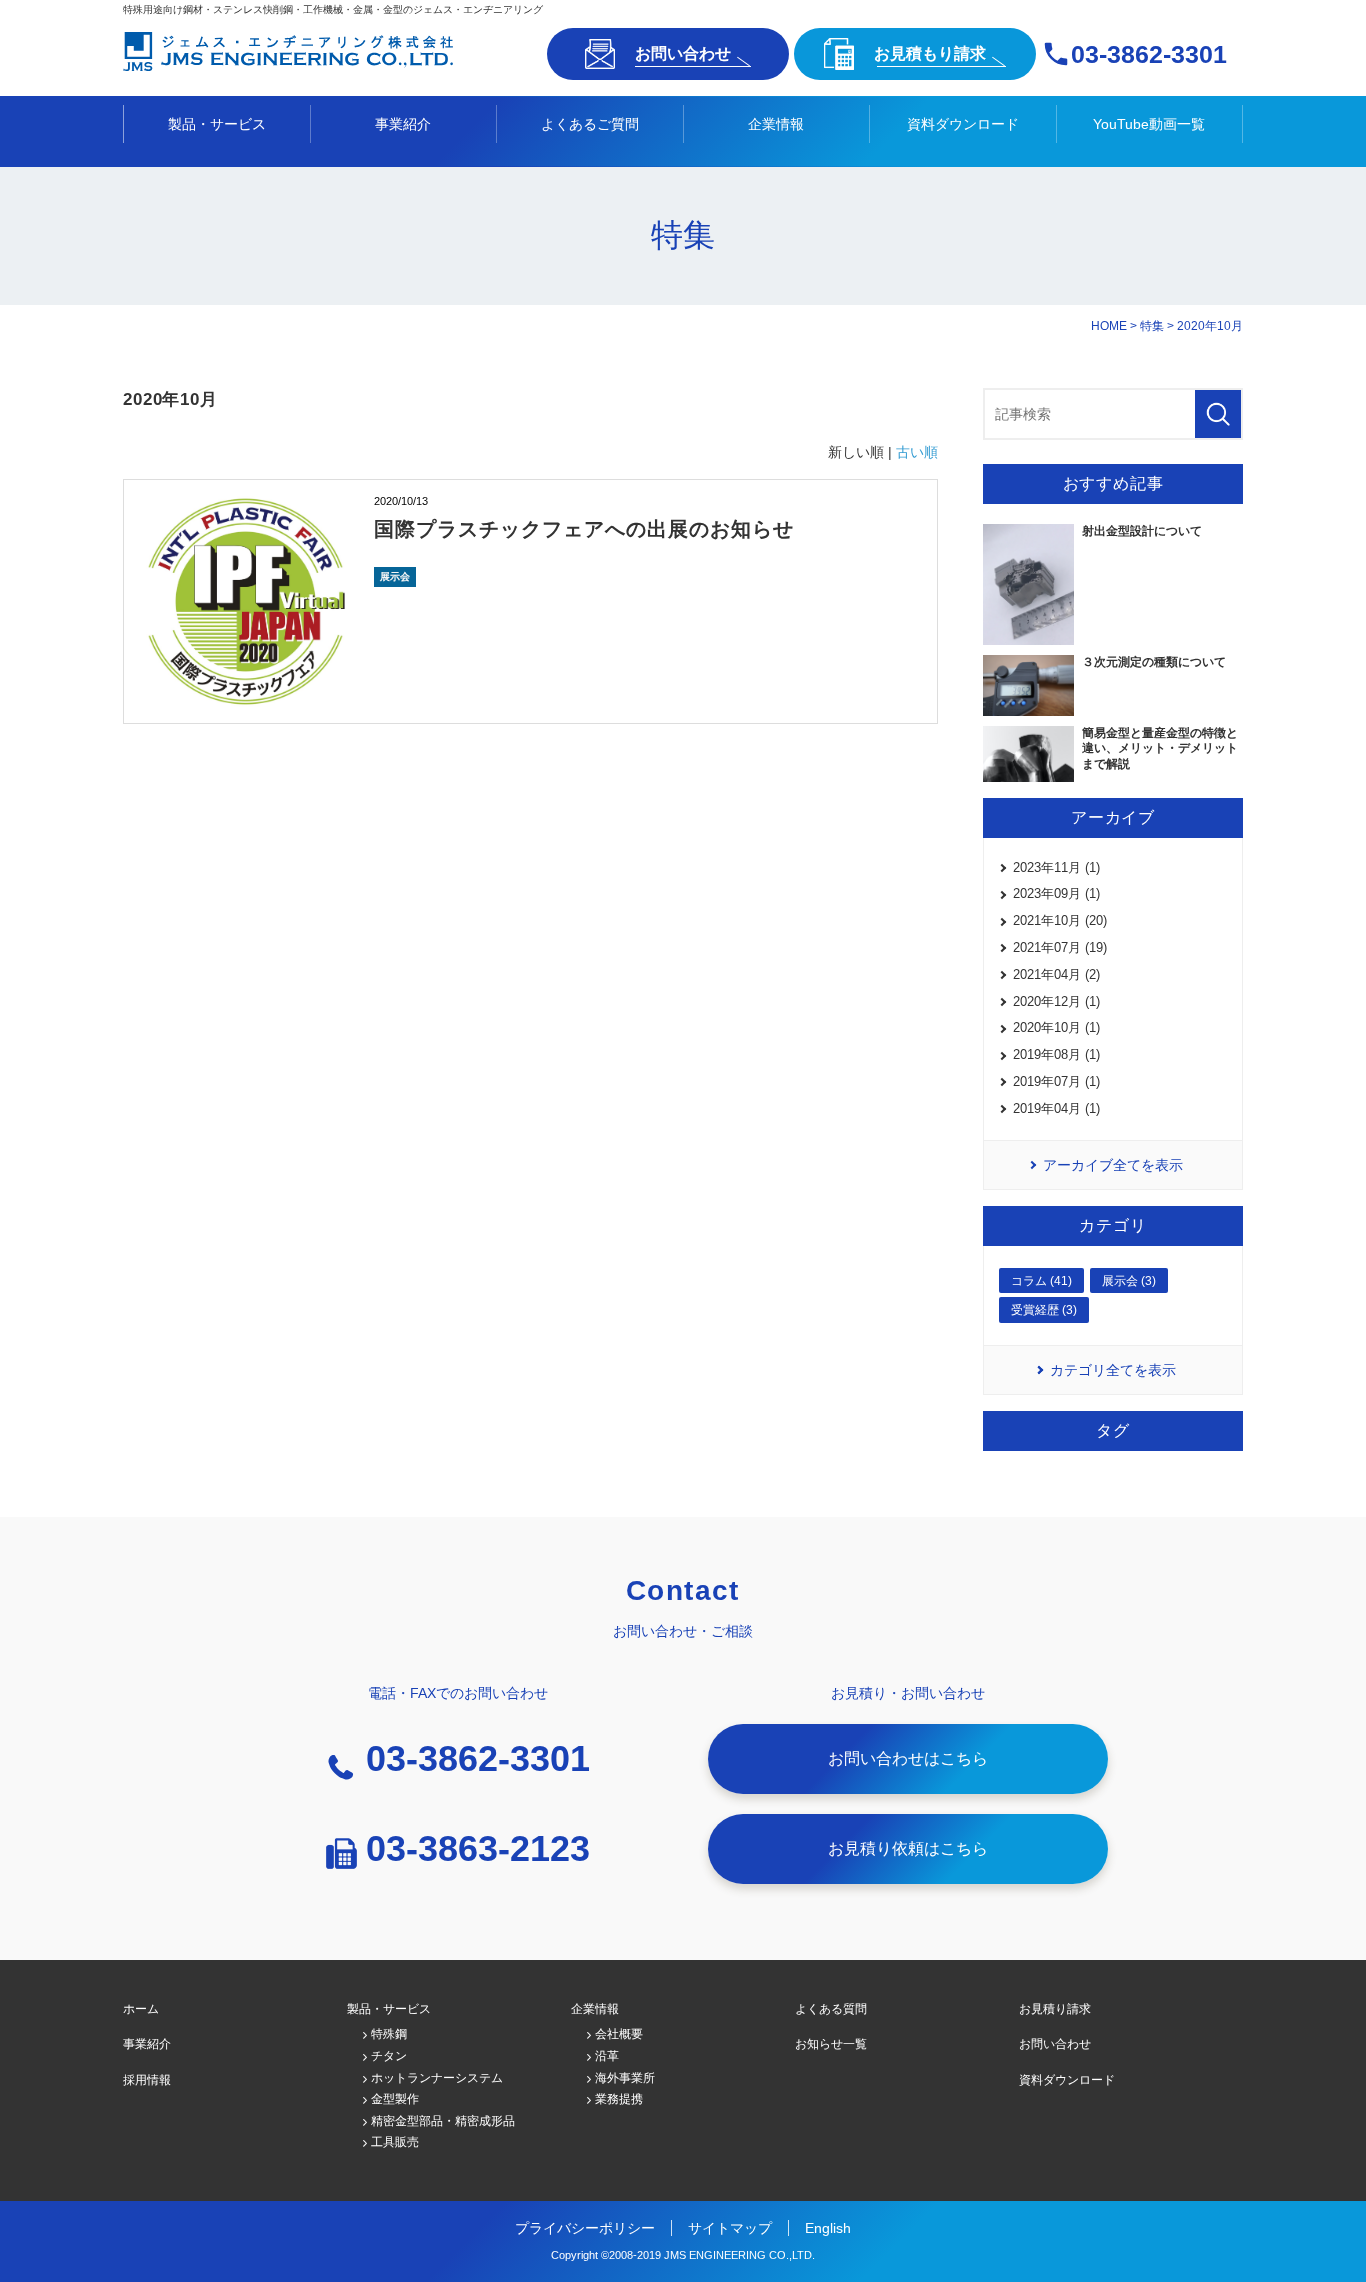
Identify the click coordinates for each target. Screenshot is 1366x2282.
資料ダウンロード (963, 124)
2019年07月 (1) (1056, 1081)
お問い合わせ (683, 53)
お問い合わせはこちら (908, 1758)
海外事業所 (625, 2078)
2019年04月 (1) (1056, 1108)
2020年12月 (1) (1056, 1001)
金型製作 (395, 2099)
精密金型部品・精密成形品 (443, 2121)
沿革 (607, 2056)
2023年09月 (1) (1056, 893)
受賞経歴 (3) (1044, 1310)
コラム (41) (1041, 1281)
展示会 (395, 576)
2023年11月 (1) (1056, 867)
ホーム (141, 2009)
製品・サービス (217, 124)
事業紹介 (403, 124)
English (828, 2228)
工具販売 (395, 2142)
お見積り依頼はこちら (908, 1848)
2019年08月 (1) (1056, 1054)
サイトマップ (730, 2228)
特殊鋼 (389, 2034)
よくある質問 (831, 2009)
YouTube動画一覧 (1149, 124)
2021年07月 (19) (1060, 947)
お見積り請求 (1055, 2009)
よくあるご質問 (590, 124)
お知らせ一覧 (831, 2044)
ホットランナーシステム (437, 2078)
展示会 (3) (1129, 1281)
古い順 (917, 452)
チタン (389, 2056)
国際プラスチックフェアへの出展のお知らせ (584, 529)
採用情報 (147, 2080)
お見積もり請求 (930, 53)
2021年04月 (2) (1056, 974)
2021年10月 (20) (1060, 920)
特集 (1152, 326)
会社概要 (619, 2034)
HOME (1109, 326)
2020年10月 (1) (1056, 1027)
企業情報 (776, 124)
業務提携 (619, 2099)
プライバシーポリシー (585, 2228)
